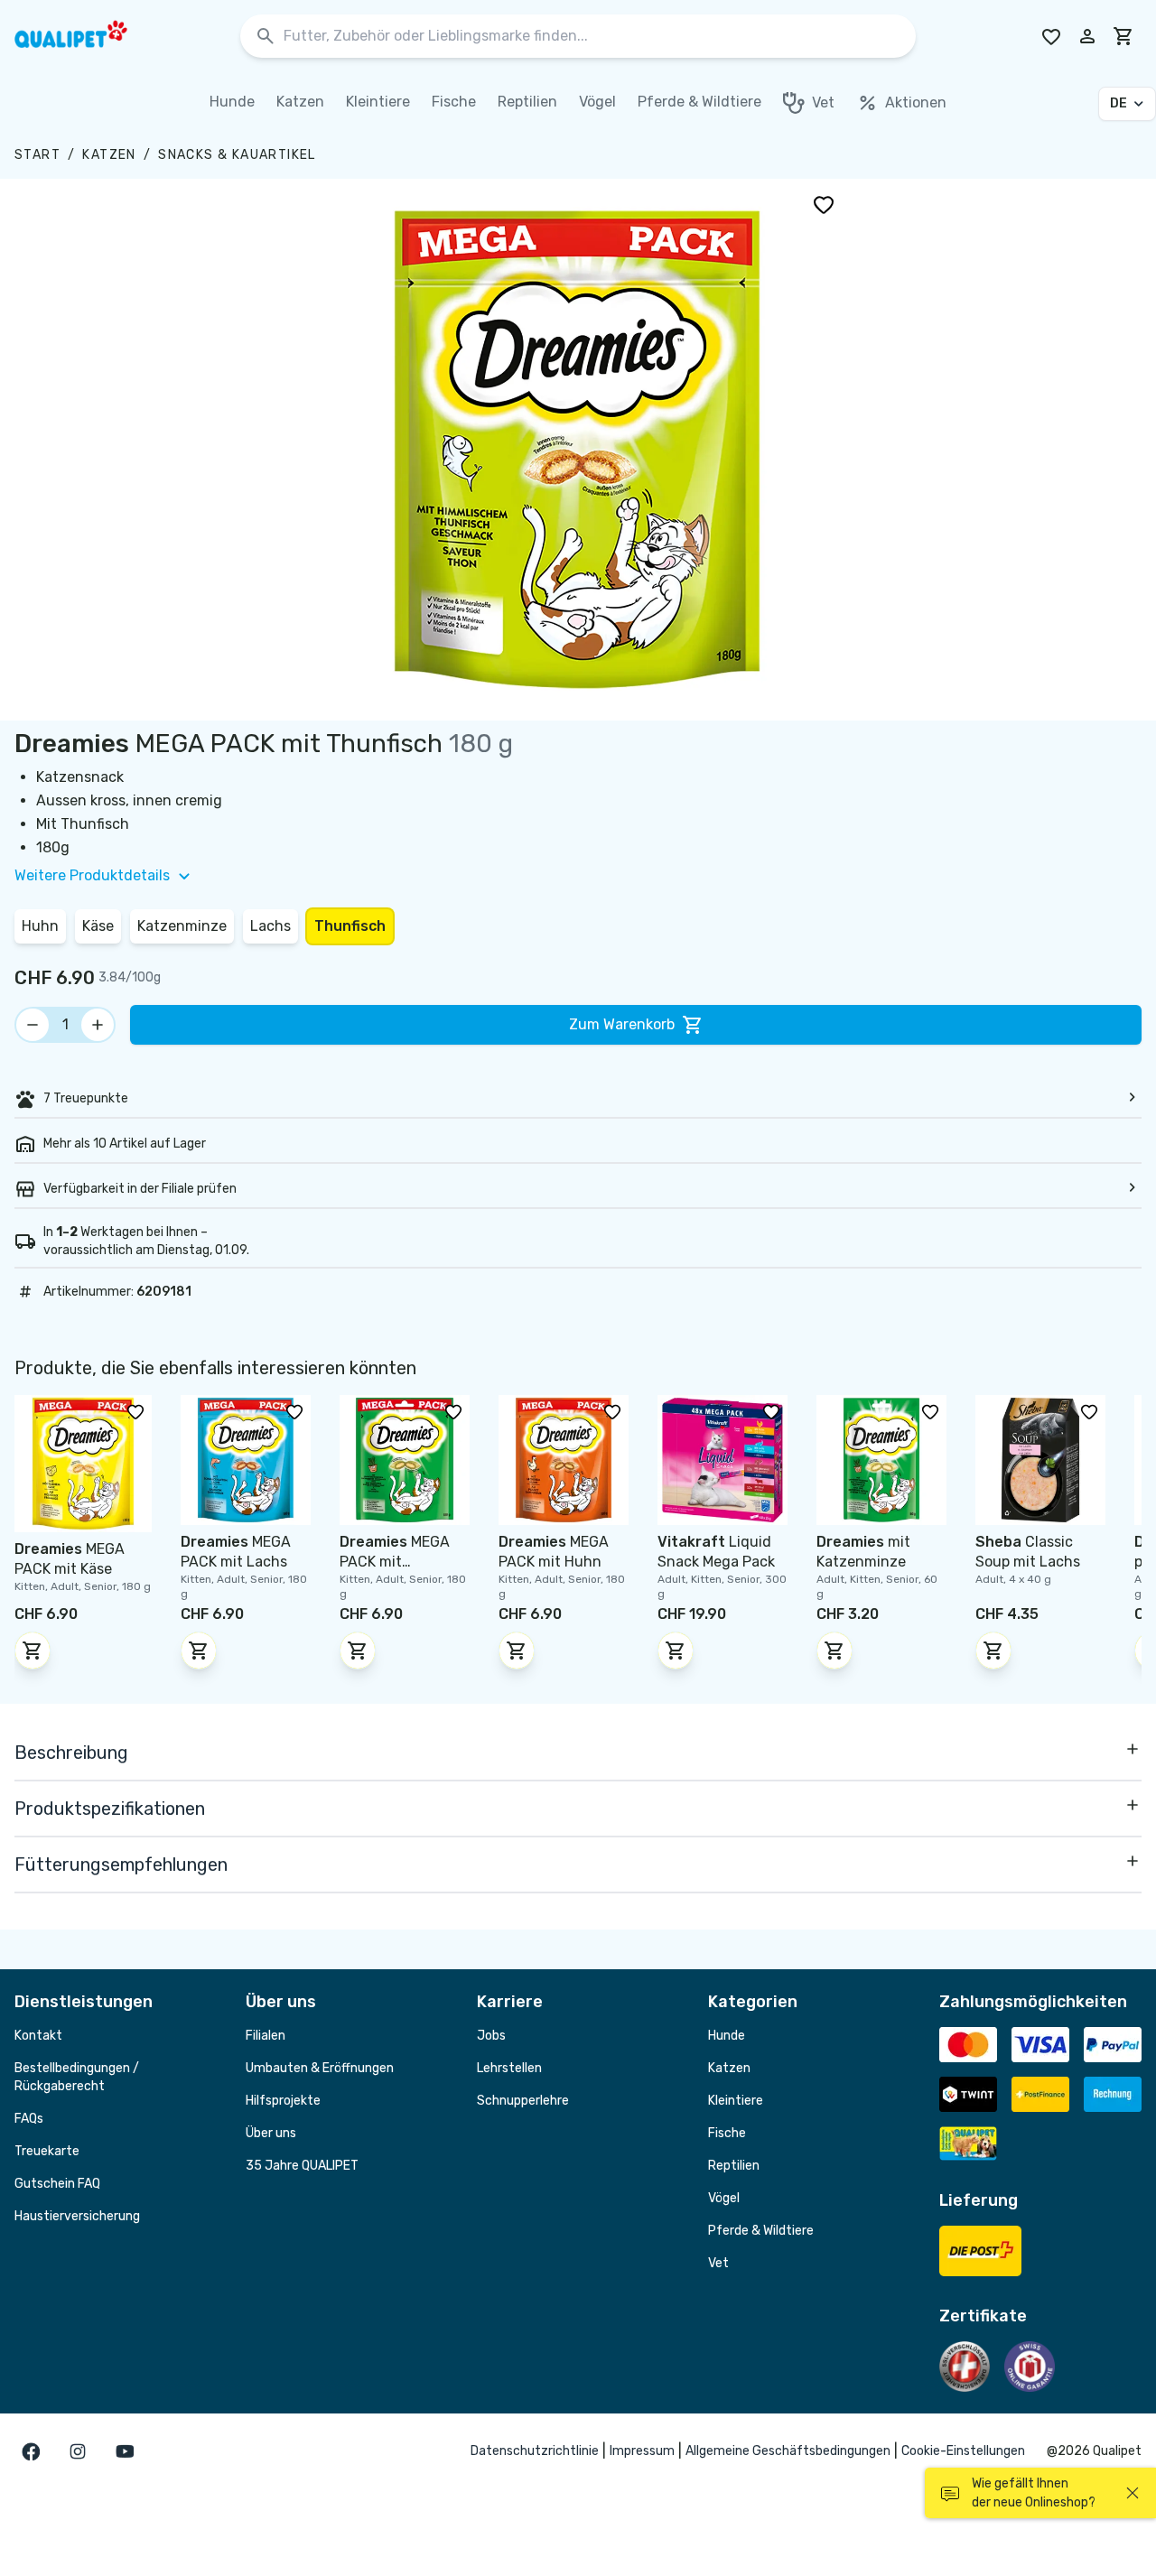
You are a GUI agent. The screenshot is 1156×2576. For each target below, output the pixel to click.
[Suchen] (266, 37)
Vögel (724, 2198)
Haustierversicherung (77, 2216)
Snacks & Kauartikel (237, 155)
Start (37, 155)
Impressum (642, 2451)
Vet (718, 2263)
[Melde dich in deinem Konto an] (1087, 36)
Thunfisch (350, 926)
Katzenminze (182, 926)
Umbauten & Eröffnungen (320, 2068)
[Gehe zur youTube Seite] (125, 2451)
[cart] (1123, 36)
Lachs (270, 926)
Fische (727, 2133)
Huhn (40, 926)
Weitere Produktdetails (92, 875)
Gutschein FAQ (57, 2184)
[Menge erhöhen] (98, 1025)
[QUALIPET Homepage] (87, 36)
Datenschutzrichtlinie (535, 2451)
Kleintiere (736, 2101)
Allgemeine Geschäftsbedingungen (788, 2451)
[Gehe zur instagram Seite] (78, 2451)
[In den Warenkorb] (33, 1651)
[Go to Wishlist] (1051, 36)
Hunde (727, 2036)
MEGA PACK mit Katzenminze (395, 1562)
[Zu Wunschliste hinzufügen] (824, 204)
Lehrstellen (509, 2068)
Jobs (491, 2036)
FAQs (29, 2119)
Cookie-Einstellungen (963, 2451)
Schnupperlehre (523, 2101)
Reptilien (734, 2166)
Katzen (109, 155)
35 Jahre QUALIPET (302, 2166)
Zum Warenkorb (622, 1024)
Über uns (271, 2133)
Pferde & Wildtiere (761, 2231)
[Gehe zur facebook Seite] (31, 2451)
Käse (98, 926)
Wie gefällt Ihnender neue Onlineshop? (1034, 2493)
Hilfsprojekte (283, 2101)
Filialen (266, 2036)
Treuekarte (47, 2151)
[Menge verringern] (33, 1025)
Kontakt (38, 2036)
